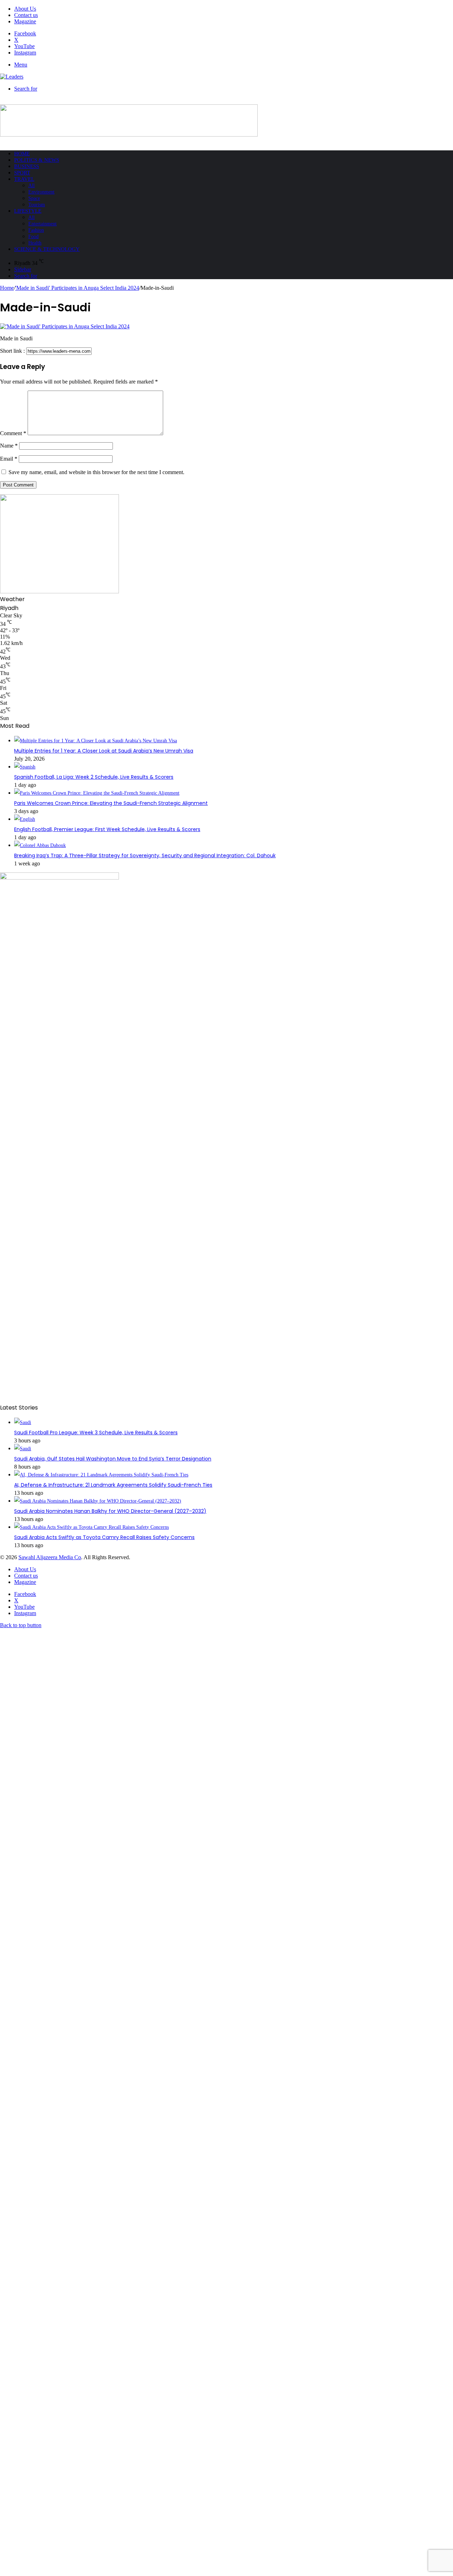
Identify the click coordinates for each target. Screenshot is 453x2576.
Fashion (36, 230)
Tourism (37, 205)
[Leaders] (12, 77)
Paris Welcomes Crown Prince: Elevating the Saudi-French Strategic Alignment (111, 803)
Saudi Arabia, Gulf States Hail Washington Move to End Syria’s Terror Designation (113, 1459)
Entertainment (42, 224)
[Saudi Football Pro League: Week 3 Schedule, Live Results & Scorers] (23, 1422)
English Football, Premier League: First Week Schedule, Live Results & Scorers (107, 829)
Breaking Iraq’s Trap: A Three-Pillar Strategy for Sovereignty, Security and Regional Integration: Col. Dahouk (145, 855)
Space (34, 198)
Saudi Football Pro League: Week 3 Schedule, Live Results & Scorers (96, 1433)
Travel (24, 179)
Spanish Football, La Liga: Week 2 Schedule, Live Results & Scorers (94, 777)
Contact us (26, 15)
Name (9, 446)
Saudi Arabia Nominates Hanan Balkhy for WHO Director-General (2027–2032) (110, 1511)
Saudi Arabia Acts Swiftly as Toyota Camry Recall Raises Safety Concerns (104, 1537)
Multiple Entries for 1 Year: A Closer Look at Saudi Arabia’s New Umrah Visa (104, 751)
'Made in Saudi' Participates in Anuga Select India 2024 (77, 288)
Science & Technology (47, 249)
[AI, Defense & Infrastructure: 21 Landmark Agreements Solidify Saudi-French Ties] (101, 1475)
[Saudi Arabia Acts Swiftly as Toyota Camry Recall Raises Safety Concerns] (91, 1527)
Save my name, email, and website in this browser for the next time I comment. (96, 472)
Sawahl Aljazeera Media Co (50, 1557)
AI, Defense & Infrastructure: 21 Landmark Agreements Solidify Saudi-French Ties (113, 1485)
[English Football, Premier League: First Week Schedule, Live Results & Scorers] (25, 819)
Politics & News (37, 160)
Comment (13, 433)
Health (35, 243)
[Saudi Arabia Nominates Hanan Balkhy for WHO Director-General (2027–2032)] (98, 1501)
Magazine (25, 21)
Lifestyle (28, 211)
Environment (41, 192)
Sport (22, 173)
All (31, 186)
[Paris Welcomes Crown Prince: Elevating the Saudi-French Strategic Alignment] (97, 793)
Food (33, 237)
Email (9, 459)
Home (22, 154)
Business (27, 166)
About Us (25, 9)
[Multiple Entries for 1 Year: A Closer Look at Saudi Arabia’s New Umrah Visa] (96, 741)
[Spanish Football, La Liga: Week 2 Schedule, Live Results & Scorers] (25, 767)
